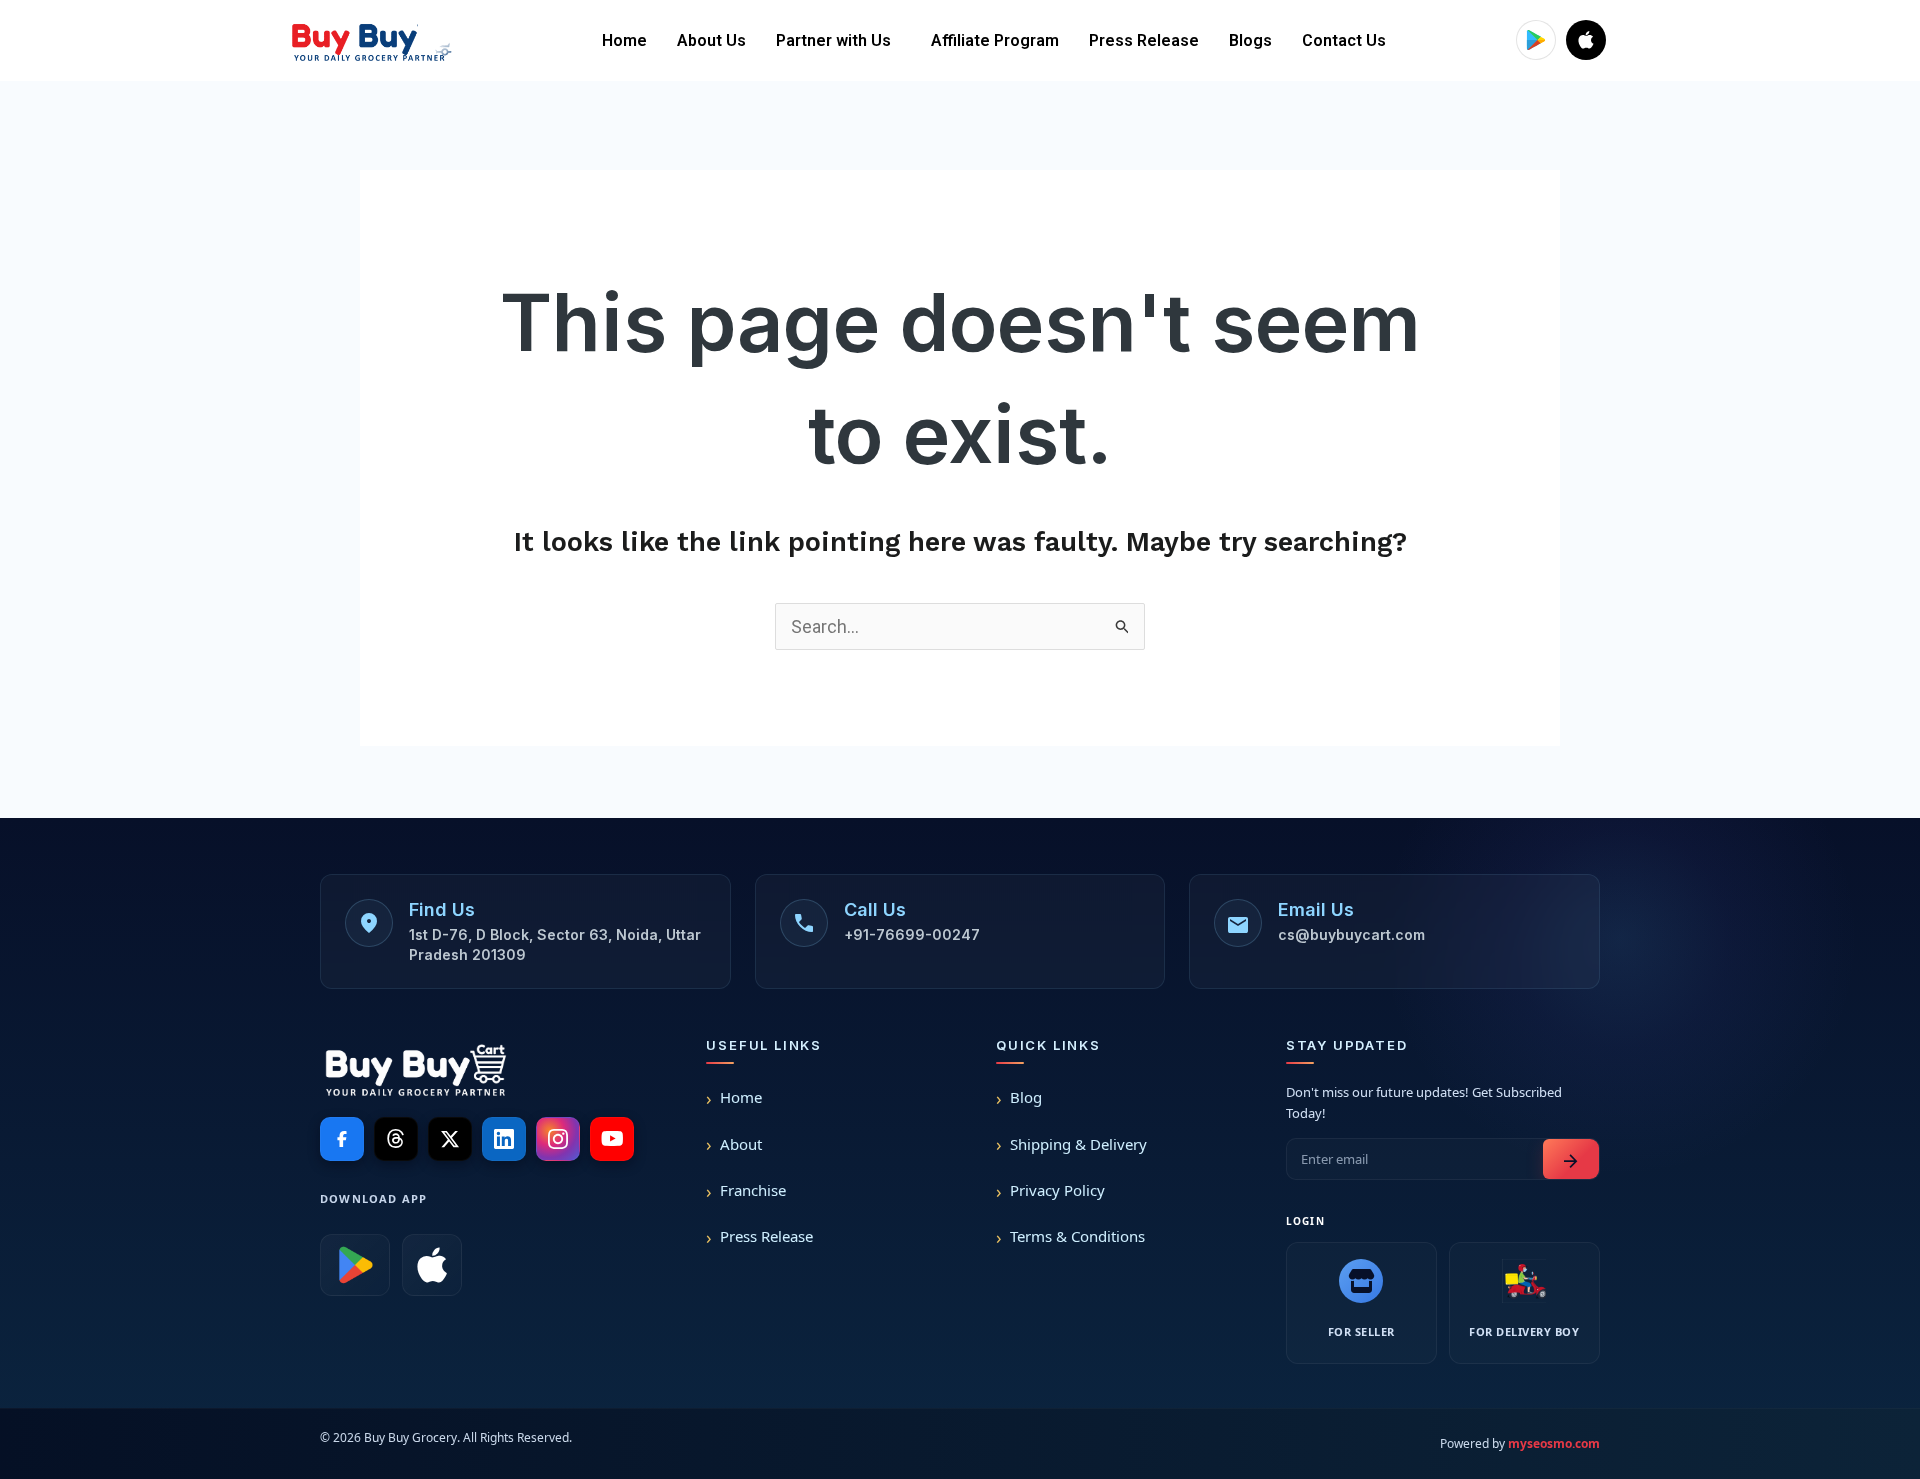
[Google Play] (355, 1265)
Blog (1026, 1097)
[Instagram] (558, 1139)
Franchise (753, 1190)
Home (624, 40)
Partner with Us (833, 40)
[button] (838, 41)
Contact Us (1344, 40)
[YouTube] (612, 1139)
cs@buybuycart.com (1351, 934)
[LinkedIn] (504, 1139)
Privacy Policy (1057, 1190)
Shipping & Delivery (1078, 1144)
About (741, 1144)
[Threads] (396, 1139)
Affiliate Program (995, 40)
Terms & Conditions (1077, 1236)
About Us (711, 40)
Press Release (1144, 40)
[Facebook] (342, 1139)
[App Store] (432, 1265)
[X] (450, 1139)
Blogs (1250, 40)
